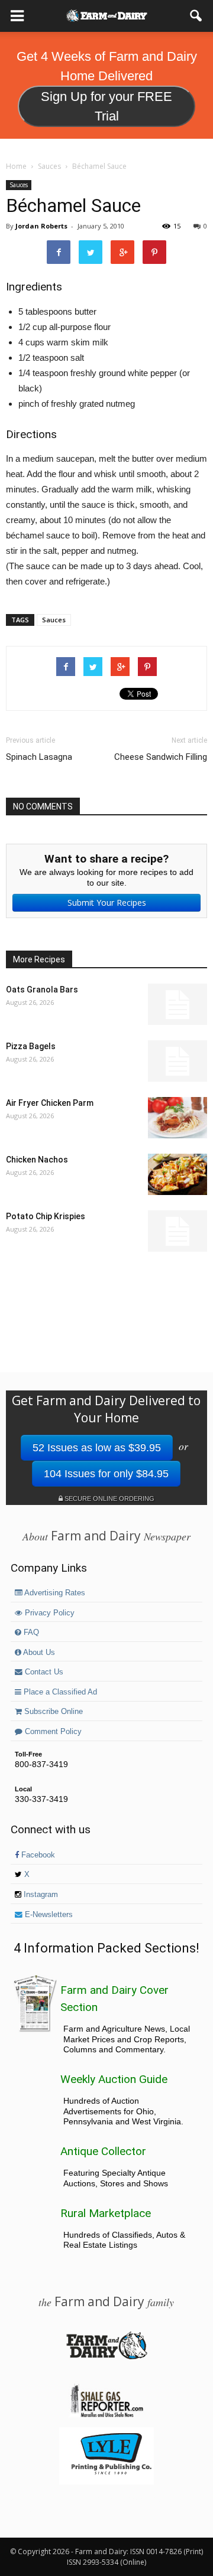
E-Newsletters (48, 1915)
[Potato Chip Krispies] (177, 1231)
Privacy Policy (49, 1613)
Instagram (40, 1895)
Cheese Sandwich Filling (161, 757)
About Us (38, 1653)
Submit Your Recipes (107, 902)
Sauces (19, 185)
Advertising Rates (54, 1593)
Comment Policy (52, 1732)
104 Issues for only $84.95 (106, 1474)
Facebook (37, 1855)
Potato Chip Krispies (46, 1216)
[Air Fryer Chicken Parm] (177, 1118)
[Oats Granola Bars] (177, 1004)
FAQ (30, 1633)
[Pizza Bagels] (177, 1061)
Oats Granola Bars (42, 990)
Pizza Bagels (31, 1046)
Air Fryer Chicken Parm (50, 1103)
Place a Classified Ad (59, 1692)
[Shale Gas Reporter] (106, 2415)
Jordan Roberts (41, 226)
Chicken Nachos (37, 1160)
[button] (196, 16)
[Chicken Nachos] (177, 1174)
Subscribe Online (52, 1712)
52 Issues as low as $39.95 (97, 1448)
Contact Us (43, 1672)
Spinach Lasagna (39, 757)
